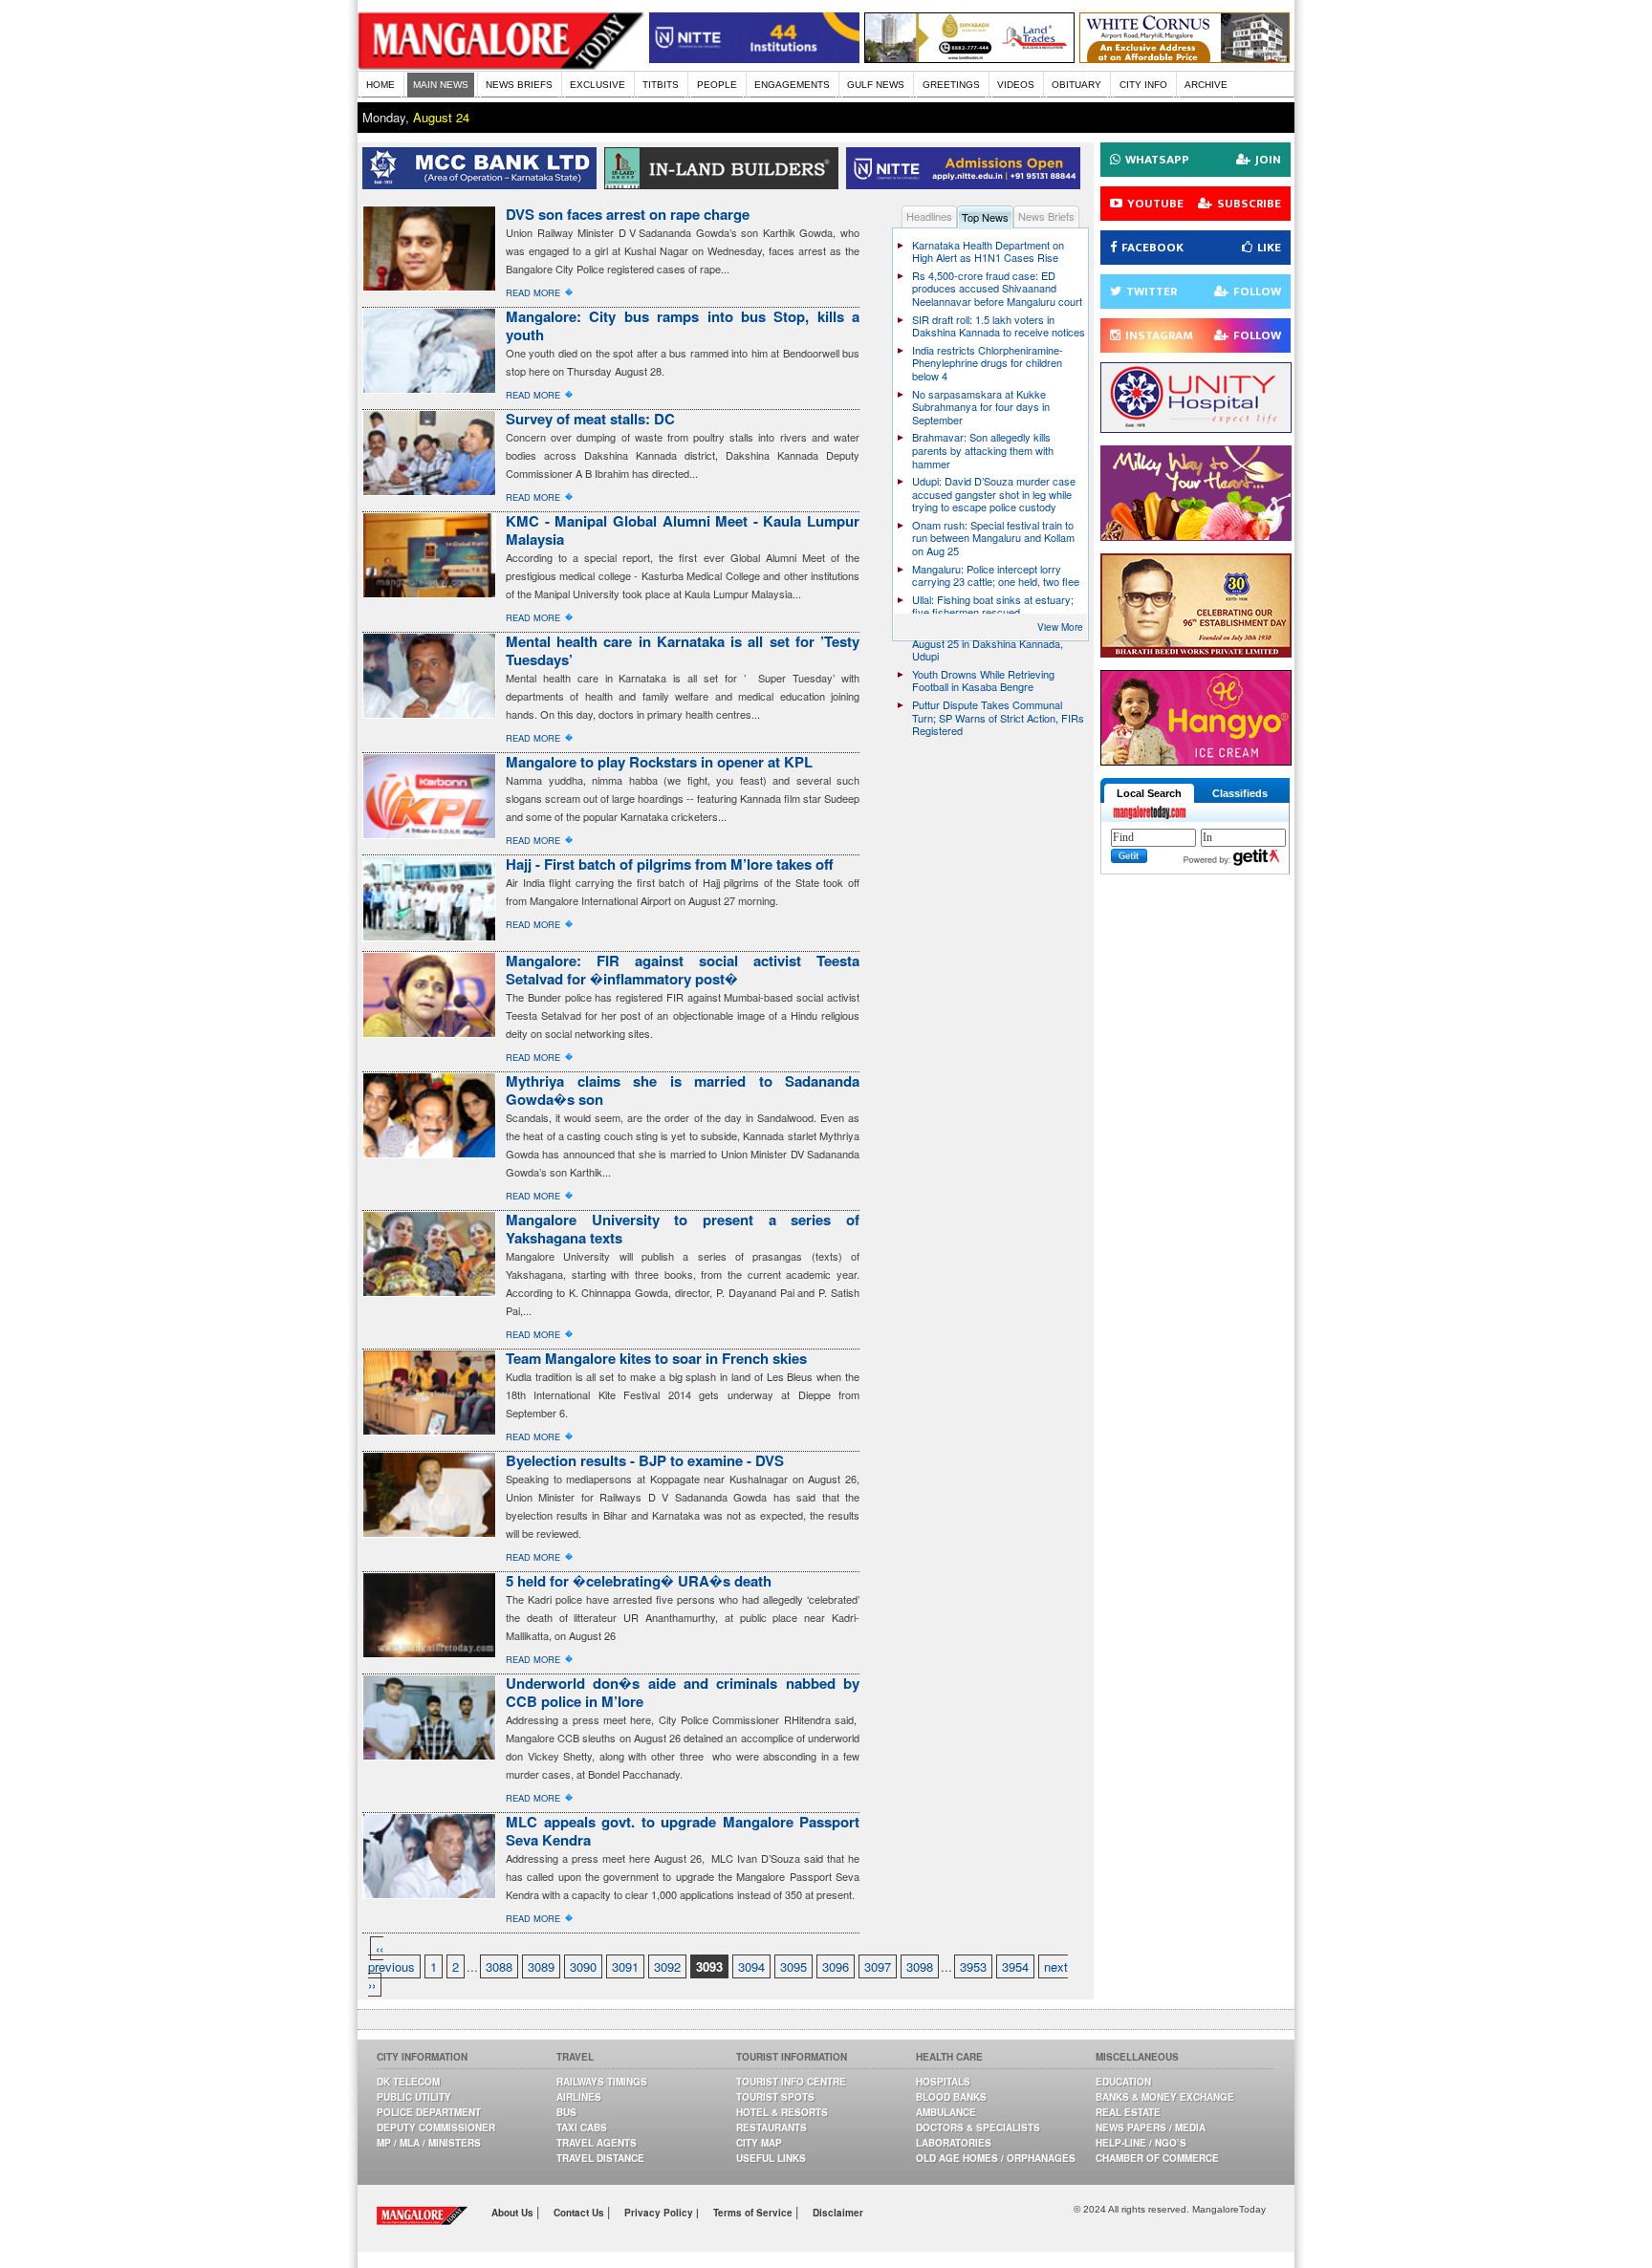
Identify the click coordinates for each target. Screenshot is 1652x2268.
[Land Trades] (969, 58)
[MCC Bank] (483, 184)
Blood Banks (951, 2097)
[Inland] (725, 184)
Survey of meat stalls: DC (590, 419)
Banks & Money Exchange (1165, 2097)
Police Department (429, 2112)
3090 (583, 1966)
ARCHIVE (1206, 85)
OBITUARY (1076, 85)
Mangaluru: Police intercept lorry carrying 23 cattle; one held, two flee (996, 575)
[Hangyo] (1196, 760)
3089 (541, 1966)
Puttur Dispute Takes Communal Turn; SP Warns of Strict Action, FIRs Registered (998, 717)
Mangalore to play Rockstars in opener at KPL (659, 762)
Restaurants (772, 2128)
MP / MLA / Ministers (429, 2143)
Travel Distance (600, 2158)
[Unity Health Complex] (1196, 428)
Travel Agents (597, 2143)
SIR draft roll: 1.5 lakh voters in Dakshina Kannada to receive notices (999, 326)
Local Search (1149, 793)
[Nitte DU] (967, 184)
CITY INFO (1143, 85)
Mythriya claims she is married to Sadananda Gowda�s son (683, 1090)
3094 (751, 1966)
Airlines (579, 2097)
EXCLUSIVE (598, 85)
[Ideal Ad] (1196, 536)
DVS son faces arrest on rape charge (628, 214)
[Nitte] (754, 58)
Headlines (929, 216)
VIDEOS (1016, 85)
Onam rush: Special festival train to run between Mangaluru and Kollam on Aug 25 (993, 538)
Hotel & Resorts (782, 2112)
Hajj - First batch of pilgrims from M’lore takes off (670, 864)
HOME (380, 85)
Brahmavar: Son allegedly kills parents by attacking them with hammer (983, 450)
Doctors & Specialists (978, 2128)
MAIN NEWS (441, 85)
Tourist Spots (775, 2097)
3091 (625, 1966)
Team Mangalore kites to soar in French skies (656, 1358)
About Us (514, 2213)
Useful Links (771, 2158)
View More (1060, 627)
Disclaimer (838, 2213)
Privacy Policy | (662, 2213)
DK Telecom (408, 2082)
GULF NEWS (876, 85)
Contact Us (580, 2213)
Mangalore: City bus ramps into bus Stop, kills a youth (683, 325)
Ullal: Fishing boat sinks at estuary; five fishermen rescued (993, 606)
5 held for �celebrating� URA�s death (639, 1581)
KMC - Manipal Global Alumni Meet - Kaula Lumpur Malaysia (683, 530)
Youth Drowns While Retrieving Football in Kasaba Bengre (983, 680)
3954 (1015, 1966)
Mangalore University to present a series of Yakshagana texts (683, 1229)
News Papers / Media (1151, 2128)
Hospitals (943, 2082)
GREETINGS (951, 85)
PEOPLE (717, 85)
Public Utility (414, 2097)
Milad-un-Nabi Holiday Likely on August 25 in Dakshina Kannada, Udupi (988, 643)
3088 (499, 1966)
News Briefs (1046, 216)
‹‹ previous (391, 1957)
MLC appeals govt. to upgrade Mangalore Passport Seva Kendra (683, 1831)
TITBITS (661, 85)
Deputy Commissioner (436, 2128)
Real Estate (1128, 2112)
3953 (973, 1966)
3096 (836, 1966)
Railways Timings (602, 2082)
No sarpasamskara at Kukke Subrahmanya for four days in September (981, 407)
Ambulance (946, 2112)
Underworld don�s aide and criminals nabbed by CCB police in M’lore (683, 1692)
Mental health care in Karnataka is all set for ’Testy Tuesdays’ (683, 650)
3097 (878, 1966)
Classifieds (1240, 793)
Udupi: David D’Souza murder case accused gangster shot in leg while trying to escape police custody (994, 494)
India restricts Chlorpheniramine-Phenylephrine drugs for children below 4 (988, 363)
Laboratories (954, 2143)
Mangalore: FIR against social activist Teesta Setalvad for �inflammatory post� (683, 970)
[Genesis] (1185, 58)
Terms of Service (754, 2213)
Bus (566, 2112)
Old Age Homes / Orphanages (996, 2158)
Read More (533, 292)
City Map (759, 2143)
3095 (793, 1966)
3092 (667, 1966)
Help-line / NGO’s (1141, 2143)
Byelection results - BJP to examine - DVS (645, 1460)
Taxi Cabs (582, 2128)
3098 (920, 1966)
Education (1123, 2082)
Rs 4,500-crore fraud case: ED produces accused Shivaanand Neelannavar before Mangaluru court (997, 288)
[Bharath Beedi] (1196, 652)
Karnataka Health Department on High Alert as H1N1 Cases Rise (988, 251)
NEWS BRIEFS (519, 85)
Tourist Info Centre (791, 2082)
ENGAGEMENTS (792, 85)
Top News (985, 217)
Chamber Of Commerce (1157, 2158)
